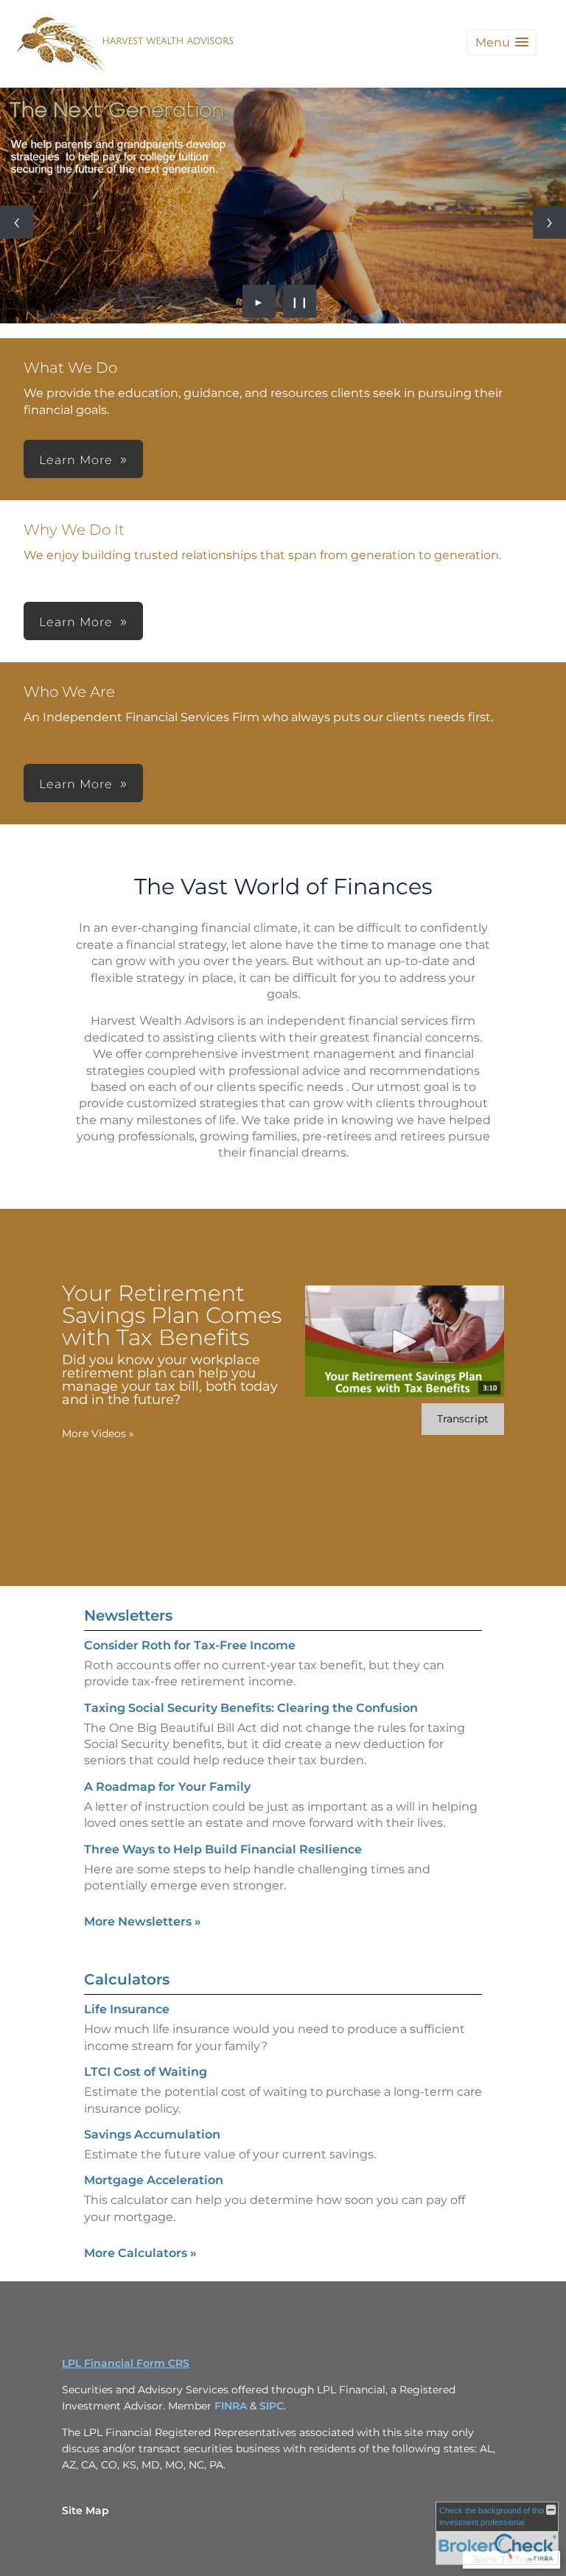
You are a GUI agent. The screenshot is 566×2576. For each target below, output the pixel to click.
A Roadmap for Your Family (167, 1787)
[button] (502, 42)
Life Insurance (127, 2009)
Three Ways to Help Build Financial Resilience (223, 1849)
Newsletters (128, 1615)
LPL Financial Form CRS (126, 2363)
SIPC (272, 2406)
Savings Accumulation (152, 2134)
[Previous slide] (17, 222)
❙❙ (300, 301)
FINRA (232, 2406)
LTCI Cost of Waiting (146, 2072)
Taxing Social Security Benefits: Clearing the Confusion (251, 1708)
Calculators (127, 1979)
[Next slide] (549, 222)
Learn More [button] (76, 460)
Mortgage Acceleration (154, 2180)
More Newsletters (143, 1922)
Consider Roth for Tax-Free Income (190, 1645)
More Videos (98, 1433)
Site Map (85, 2510)
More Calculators (140, 2253)
